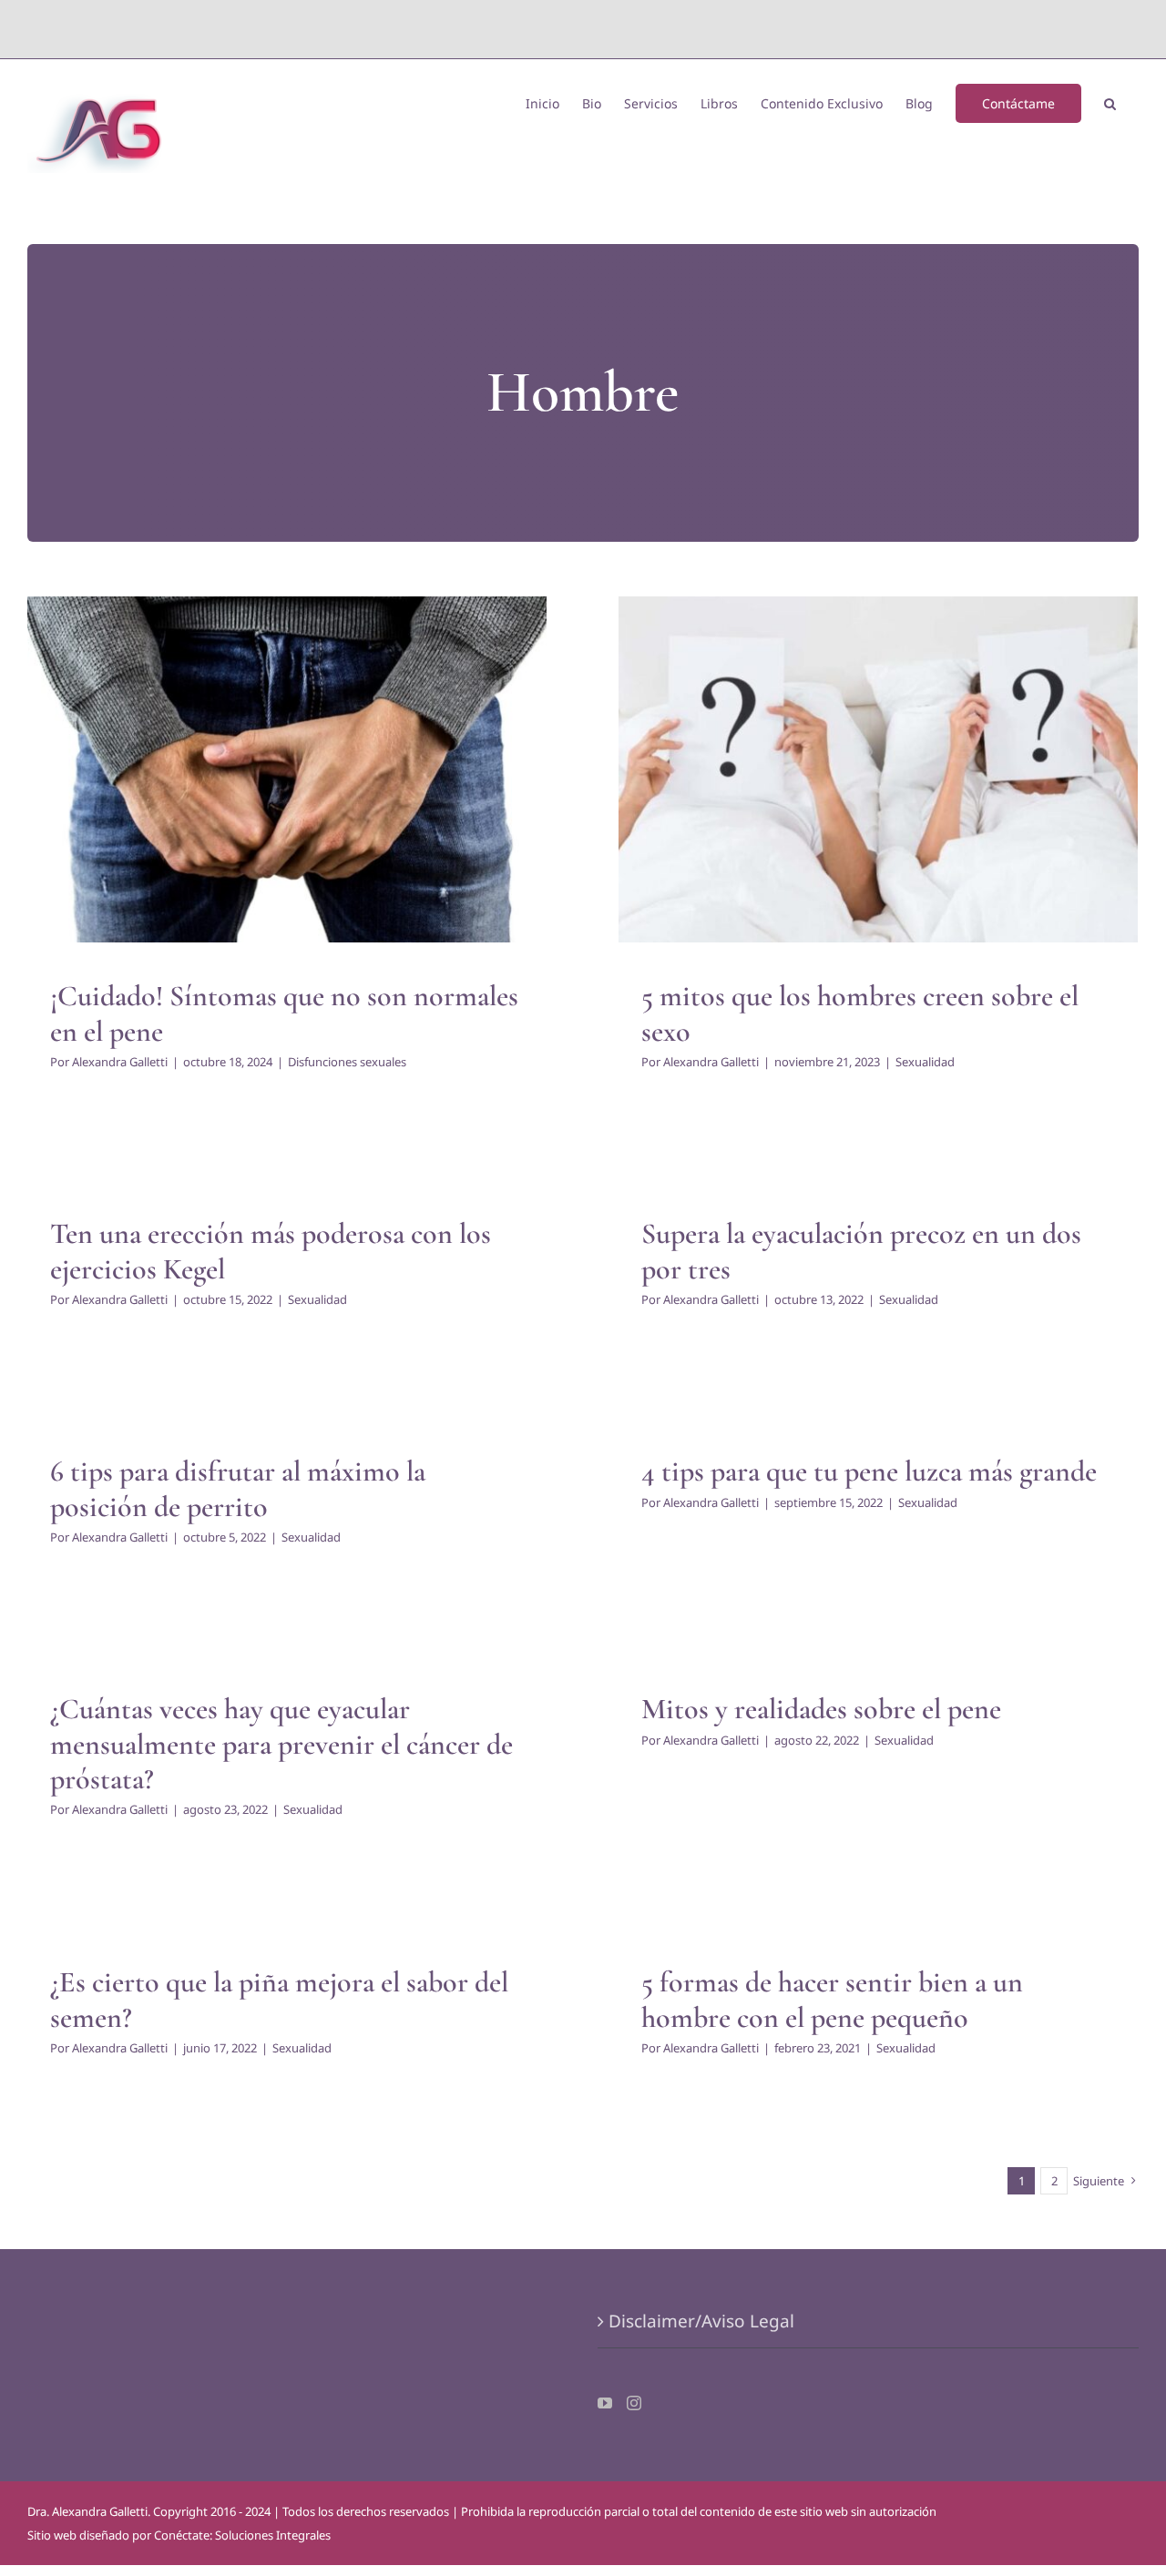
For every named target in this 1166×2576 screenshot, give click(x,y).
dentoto (587, 29)
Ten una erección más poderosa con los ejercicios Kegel (271, 1251)
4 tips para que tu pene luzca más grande (869, 1471)
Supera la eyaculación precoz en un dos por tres (861, 1251)
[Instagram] (634, 2403)
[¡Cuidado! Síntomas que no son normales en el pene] (287, 769)
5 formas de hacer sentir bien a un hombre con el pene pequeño (832, 1999)
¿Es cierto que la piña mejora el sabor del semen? (279, 1999)
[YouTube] (605, 2403)
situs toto (542, 29)
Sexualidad (879, 790)
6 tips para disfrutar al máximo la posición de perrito (238, 1488)
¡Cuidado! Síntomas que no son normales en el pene (284, 1013)
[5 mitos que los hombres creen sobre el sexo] (878, 769)
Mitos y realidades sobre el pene (821, 1709)
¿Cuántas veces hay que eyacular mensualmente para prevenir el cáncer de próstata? (281, 1744)
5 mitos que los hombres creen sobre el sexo (860, 1013)
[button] (1110, 102)
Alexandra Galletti (120, 1062)
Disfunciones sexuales (287, 806)
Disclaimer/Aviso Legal (701, 2321)
